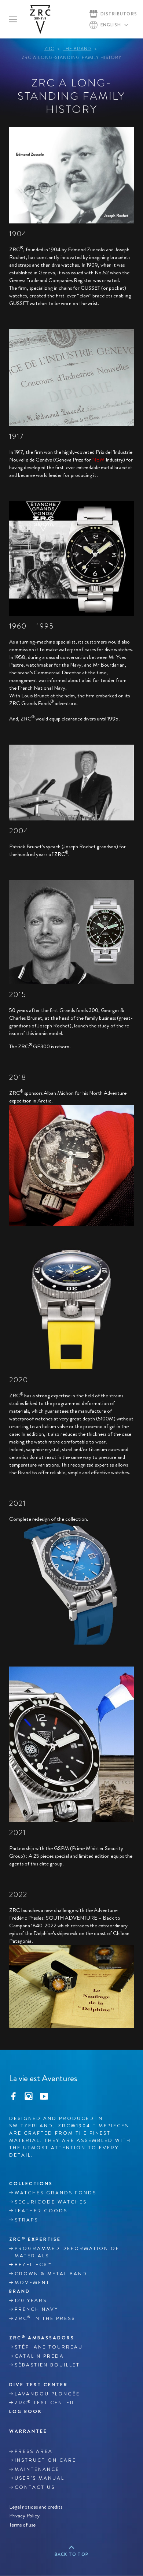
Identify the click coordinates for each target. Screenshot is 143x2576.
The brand (77, 49)
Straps (26, 2220)
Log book (26, 2411)
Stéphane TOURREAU (49, 2347)
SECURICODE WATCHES (51, 2202)
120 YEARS (31, 2301)
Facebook (13, 2095)
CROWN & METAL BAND (51, 2274)
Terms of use (22, 2525)
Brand (20, 2291)
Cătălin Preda (39, 2356)
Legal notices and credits (36, 2507)
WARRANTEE (28, 2431)
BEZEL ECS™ (33, 2265)
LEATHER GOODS (41, 2211)
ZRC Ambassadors (42, 2338)
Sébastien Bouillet (47, 2365)
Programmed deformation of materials (67, 2252)
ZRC (49, 49)
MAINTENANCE (37, 2469)
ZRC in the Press (45, 2318)
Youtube (44, 2095)
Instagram (29, 2095)
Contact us (35, 2487)
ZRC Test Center (45, 2403)
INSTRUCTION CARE (45, 2460)
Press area (34, 2451)
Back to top (71, 2554)
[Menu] (13, 19)
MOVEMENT (32, 2283)
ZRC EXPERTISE (35, 2239)
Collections (31, 2184)
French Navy (36, 2309)
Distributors (119, 14)
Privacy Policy (24, 2516)
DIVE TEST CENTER (38, 2385)
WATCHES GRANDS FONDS (56, 2193)
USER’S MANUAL (40, 2478)
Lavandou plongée (47, 2394)
